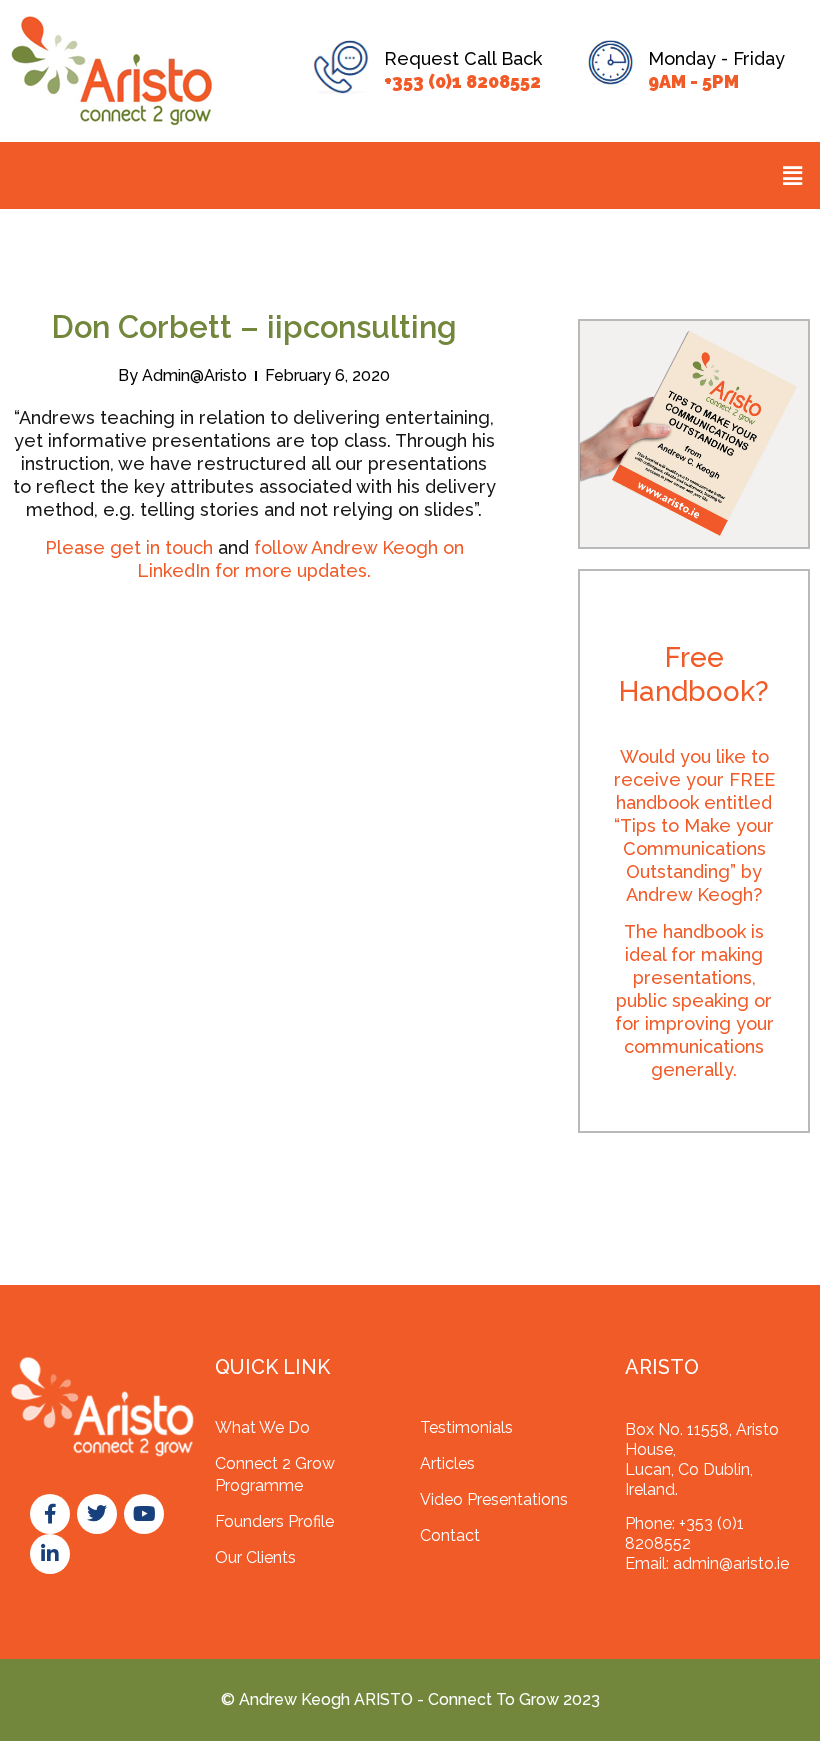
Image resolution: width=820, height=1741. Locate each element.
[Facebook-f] (50, 1514)
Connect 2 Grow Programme (275, 1474)
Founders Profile (274, 1521)
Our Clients (255, 1557)
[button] (793, 175)
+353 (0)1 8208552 (462, 81)
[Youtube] (144, 1514)
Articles (447, 1463)
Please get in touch (129, 547)
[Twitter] (97, 1514)
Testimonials (466, 1427)
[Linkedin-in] (50, 1554)
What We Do (262, 1427)
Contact (450, 1535)
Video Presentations (494, 1499)
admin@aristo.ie (731, 1563)
